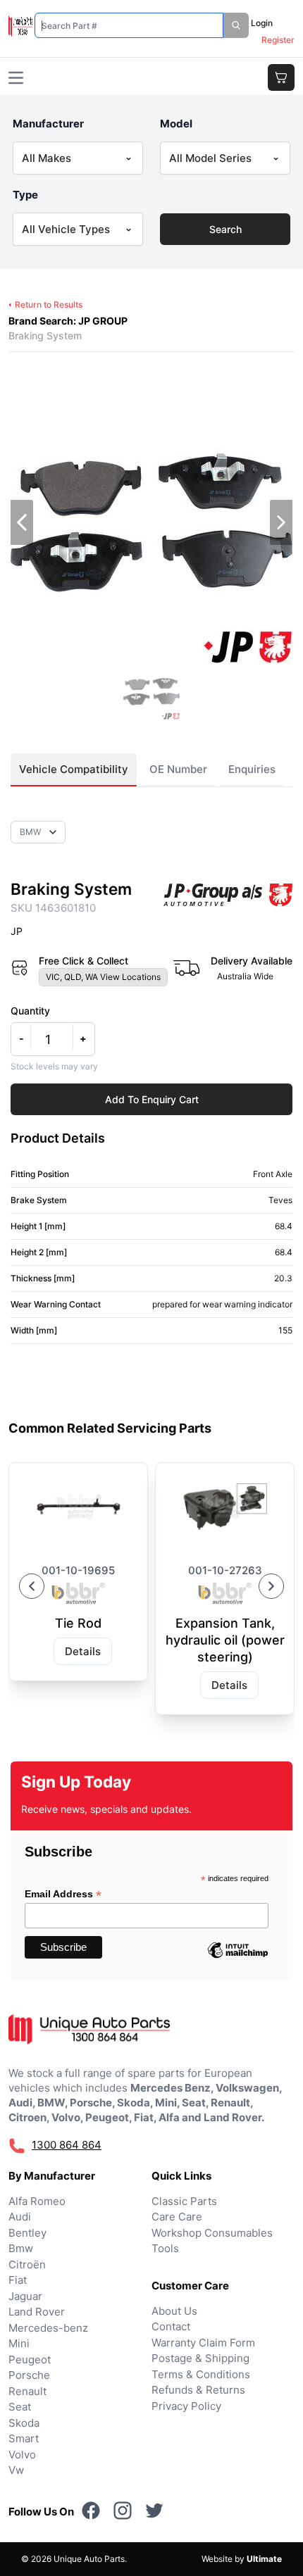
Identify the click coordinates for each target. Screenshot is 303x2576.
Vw (16, 2470)
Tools (165, 2248)
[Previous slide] (32, 1586)
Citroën (27, 2264)
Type (25, 195)
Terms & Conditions (201, 2374)
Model (176, 124)
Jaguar (25, 2296)
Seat (20, 2407)
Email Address (63, 1894)
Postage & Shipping (200, 2358)
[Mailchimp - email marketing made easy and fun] (237, 1961)
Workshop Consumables (212, 2233)
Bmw (21, 2248)
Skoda (24, 2423)
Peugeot (30, 2360)
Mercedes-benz (48, 2328)
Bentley (27, 2233)
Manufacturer (48, 124)
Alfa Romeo (37, 2201)
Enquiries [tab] (252, 769)
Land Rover (37, 2312)
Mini (19, 2343)
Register (278, 40)
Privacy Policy (186, 2406)
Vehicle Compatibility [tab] (74, 769)
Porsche (29, 2375)
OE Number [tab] (178, 769)
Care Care (177, 2217)
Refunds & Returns (198, 2390)
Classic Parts (184, 2201)
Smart (24, 2438)
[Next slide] (271, 1586)
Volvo (22, 2455)
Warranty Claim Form (203, 2343)
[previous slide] (22, 522)
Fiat (18, 2280)
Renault (27, 2391)
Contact (171, 2326)
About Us (174, 2311)
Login (262, 23)
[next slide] (281, 522)
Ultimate (264, 2559)
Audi (20, 2217)
